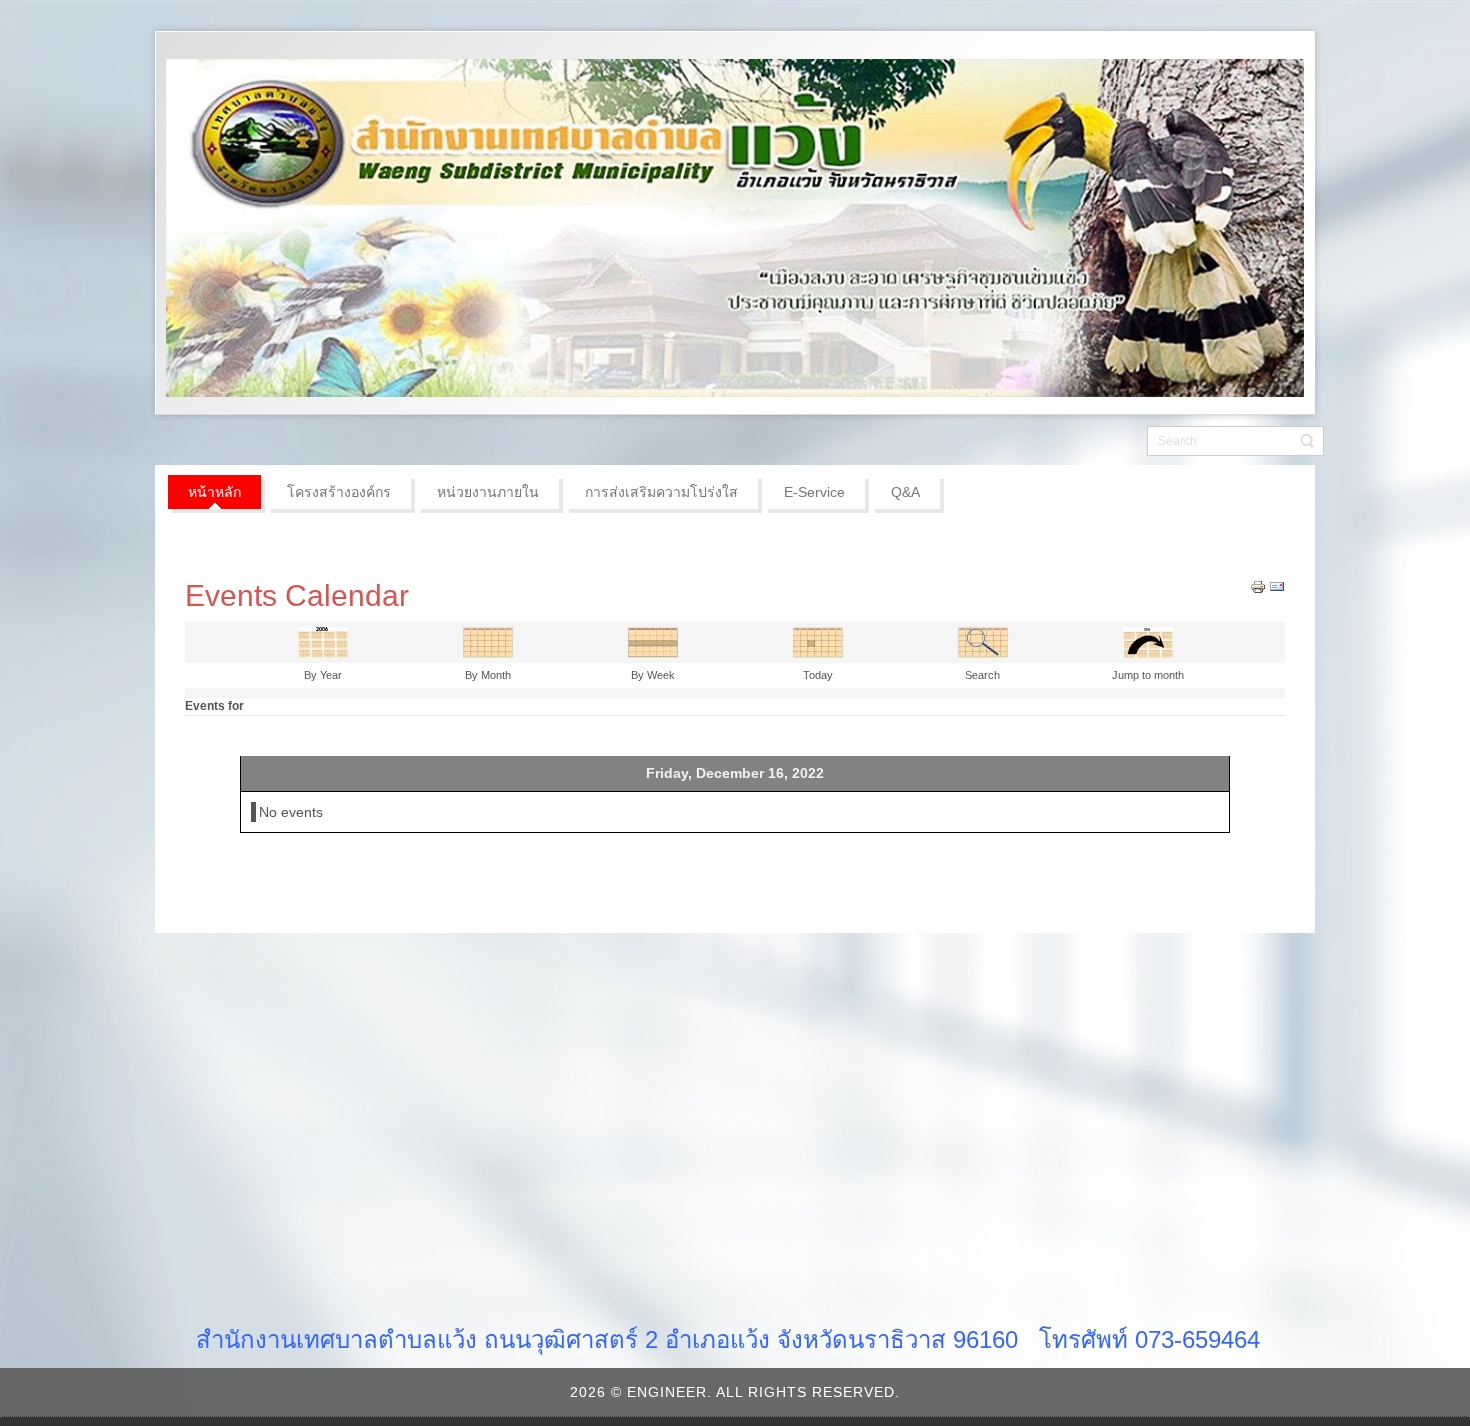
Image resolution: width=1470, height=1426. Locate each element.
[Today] (818, 641)
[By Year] (323, 641)
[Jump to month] (1148, 641)
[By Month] (488, 641)
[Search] (983, 641)
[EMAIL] (1277, 586)
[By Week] (653, 641)
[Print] (1258, 586)
